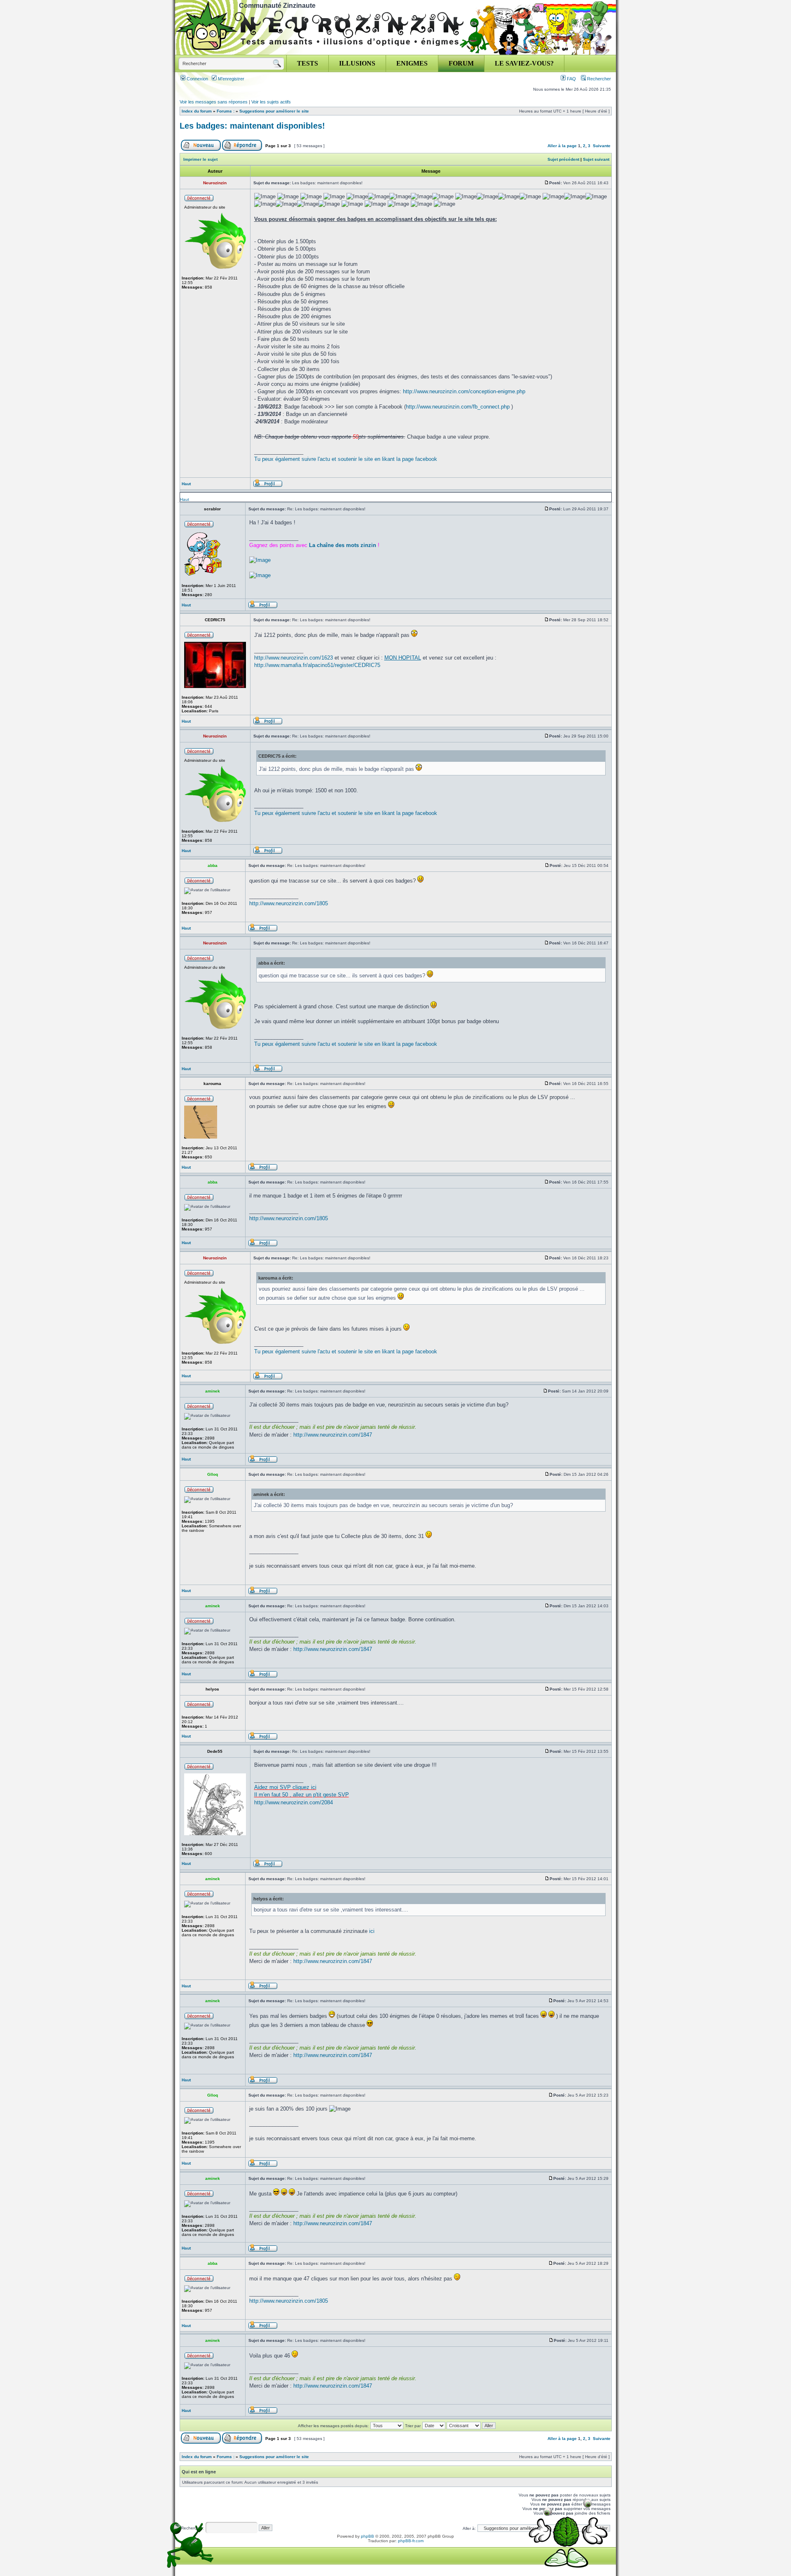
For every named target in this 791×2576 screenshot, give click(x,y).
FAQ (571, 79)
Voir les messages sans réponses (214, 102)
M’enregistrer (231, 79)
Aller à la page (562, 146)
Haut (186, 484)
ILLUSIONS (357, 63)
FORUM (461, 63)
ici (372, 1931)
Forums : (226, 111)
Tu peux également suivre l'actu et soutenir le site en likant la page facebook (346, 459)
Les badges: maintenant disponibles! (252, 126)
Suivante (602, 146)
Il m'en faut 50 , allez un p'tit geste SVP (302, 1795)
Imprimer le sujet (200, 159)
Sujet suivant (596, 159)
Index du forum (197, 111)
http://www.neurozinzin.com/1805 (289, 903)
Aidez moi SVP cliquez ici (285, 1787)
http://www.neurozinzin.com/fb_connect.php (458, 407)
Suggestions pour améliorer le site (274, 111)
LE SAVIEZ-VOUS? (524, 63)
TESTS (308, 63)
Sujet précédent (563, 159)
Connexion (197, 79)
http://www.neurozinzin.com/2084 (294, 1802)
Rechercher (598, 79)
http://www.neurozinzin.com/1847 (333, 1435)
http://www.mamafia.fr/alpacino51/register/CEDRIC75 (317, 665)
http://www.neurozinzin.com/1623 (294, 658)
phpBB (367, 2536)
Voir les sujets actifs (271, 102)
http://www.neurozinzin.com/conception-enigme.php (464, 391)
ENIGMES (412, 63)
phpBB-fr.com (411, 2541)
